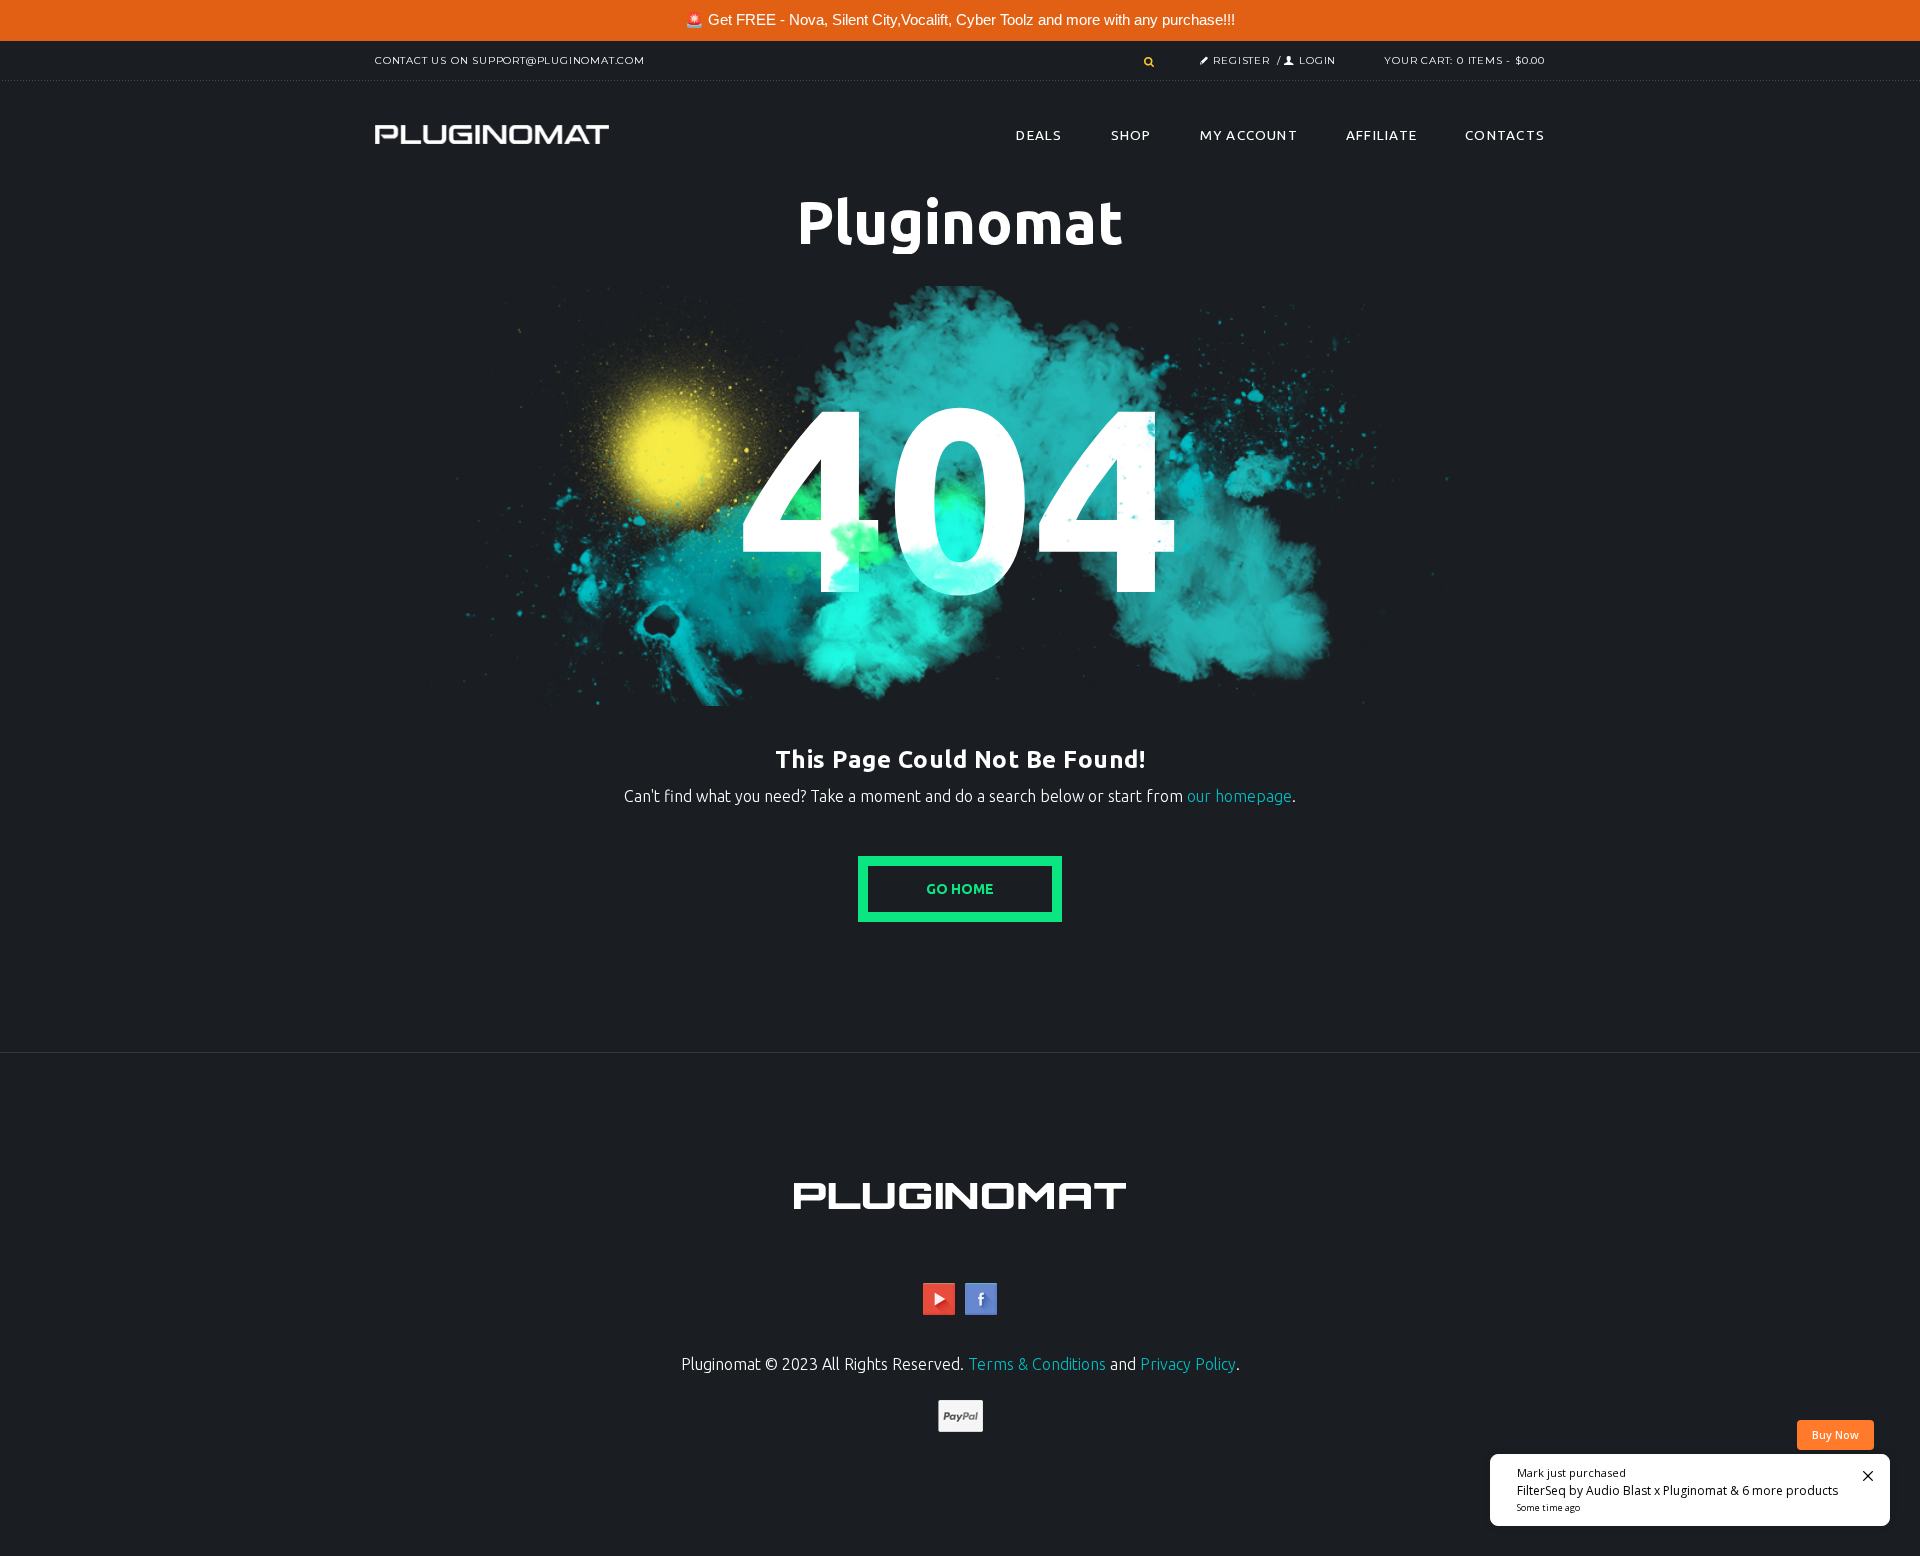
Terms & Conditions (1037, 1364)
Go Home (960, 889)
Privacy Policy (1188, 1364)
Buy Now (1835, 1434)
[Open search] (1147, 63)
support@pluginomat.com (558, 60)
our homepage (1239, 796)
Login (1317, 60)
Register (1241, 60)
